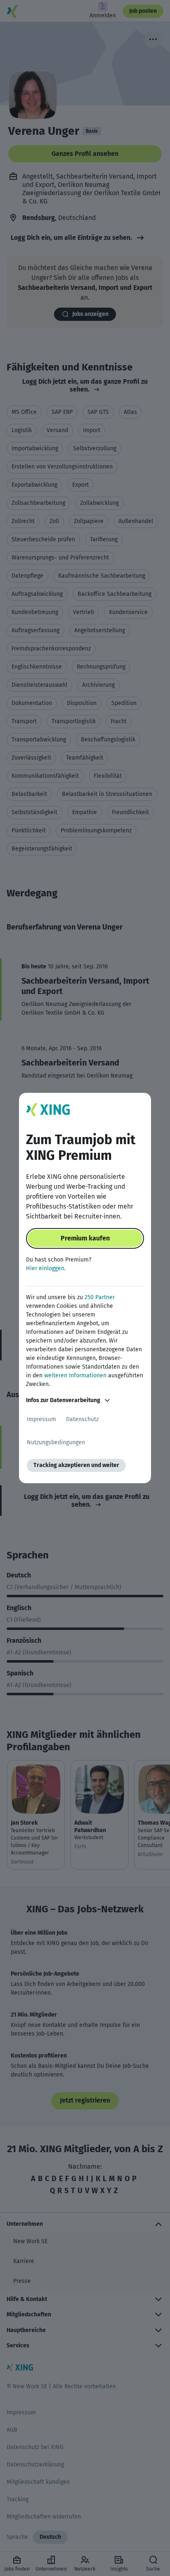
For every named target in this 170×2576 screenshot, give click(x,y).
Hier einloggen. (46, 1268)
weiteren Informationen (75, 1375)
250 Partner (100, 1297)
